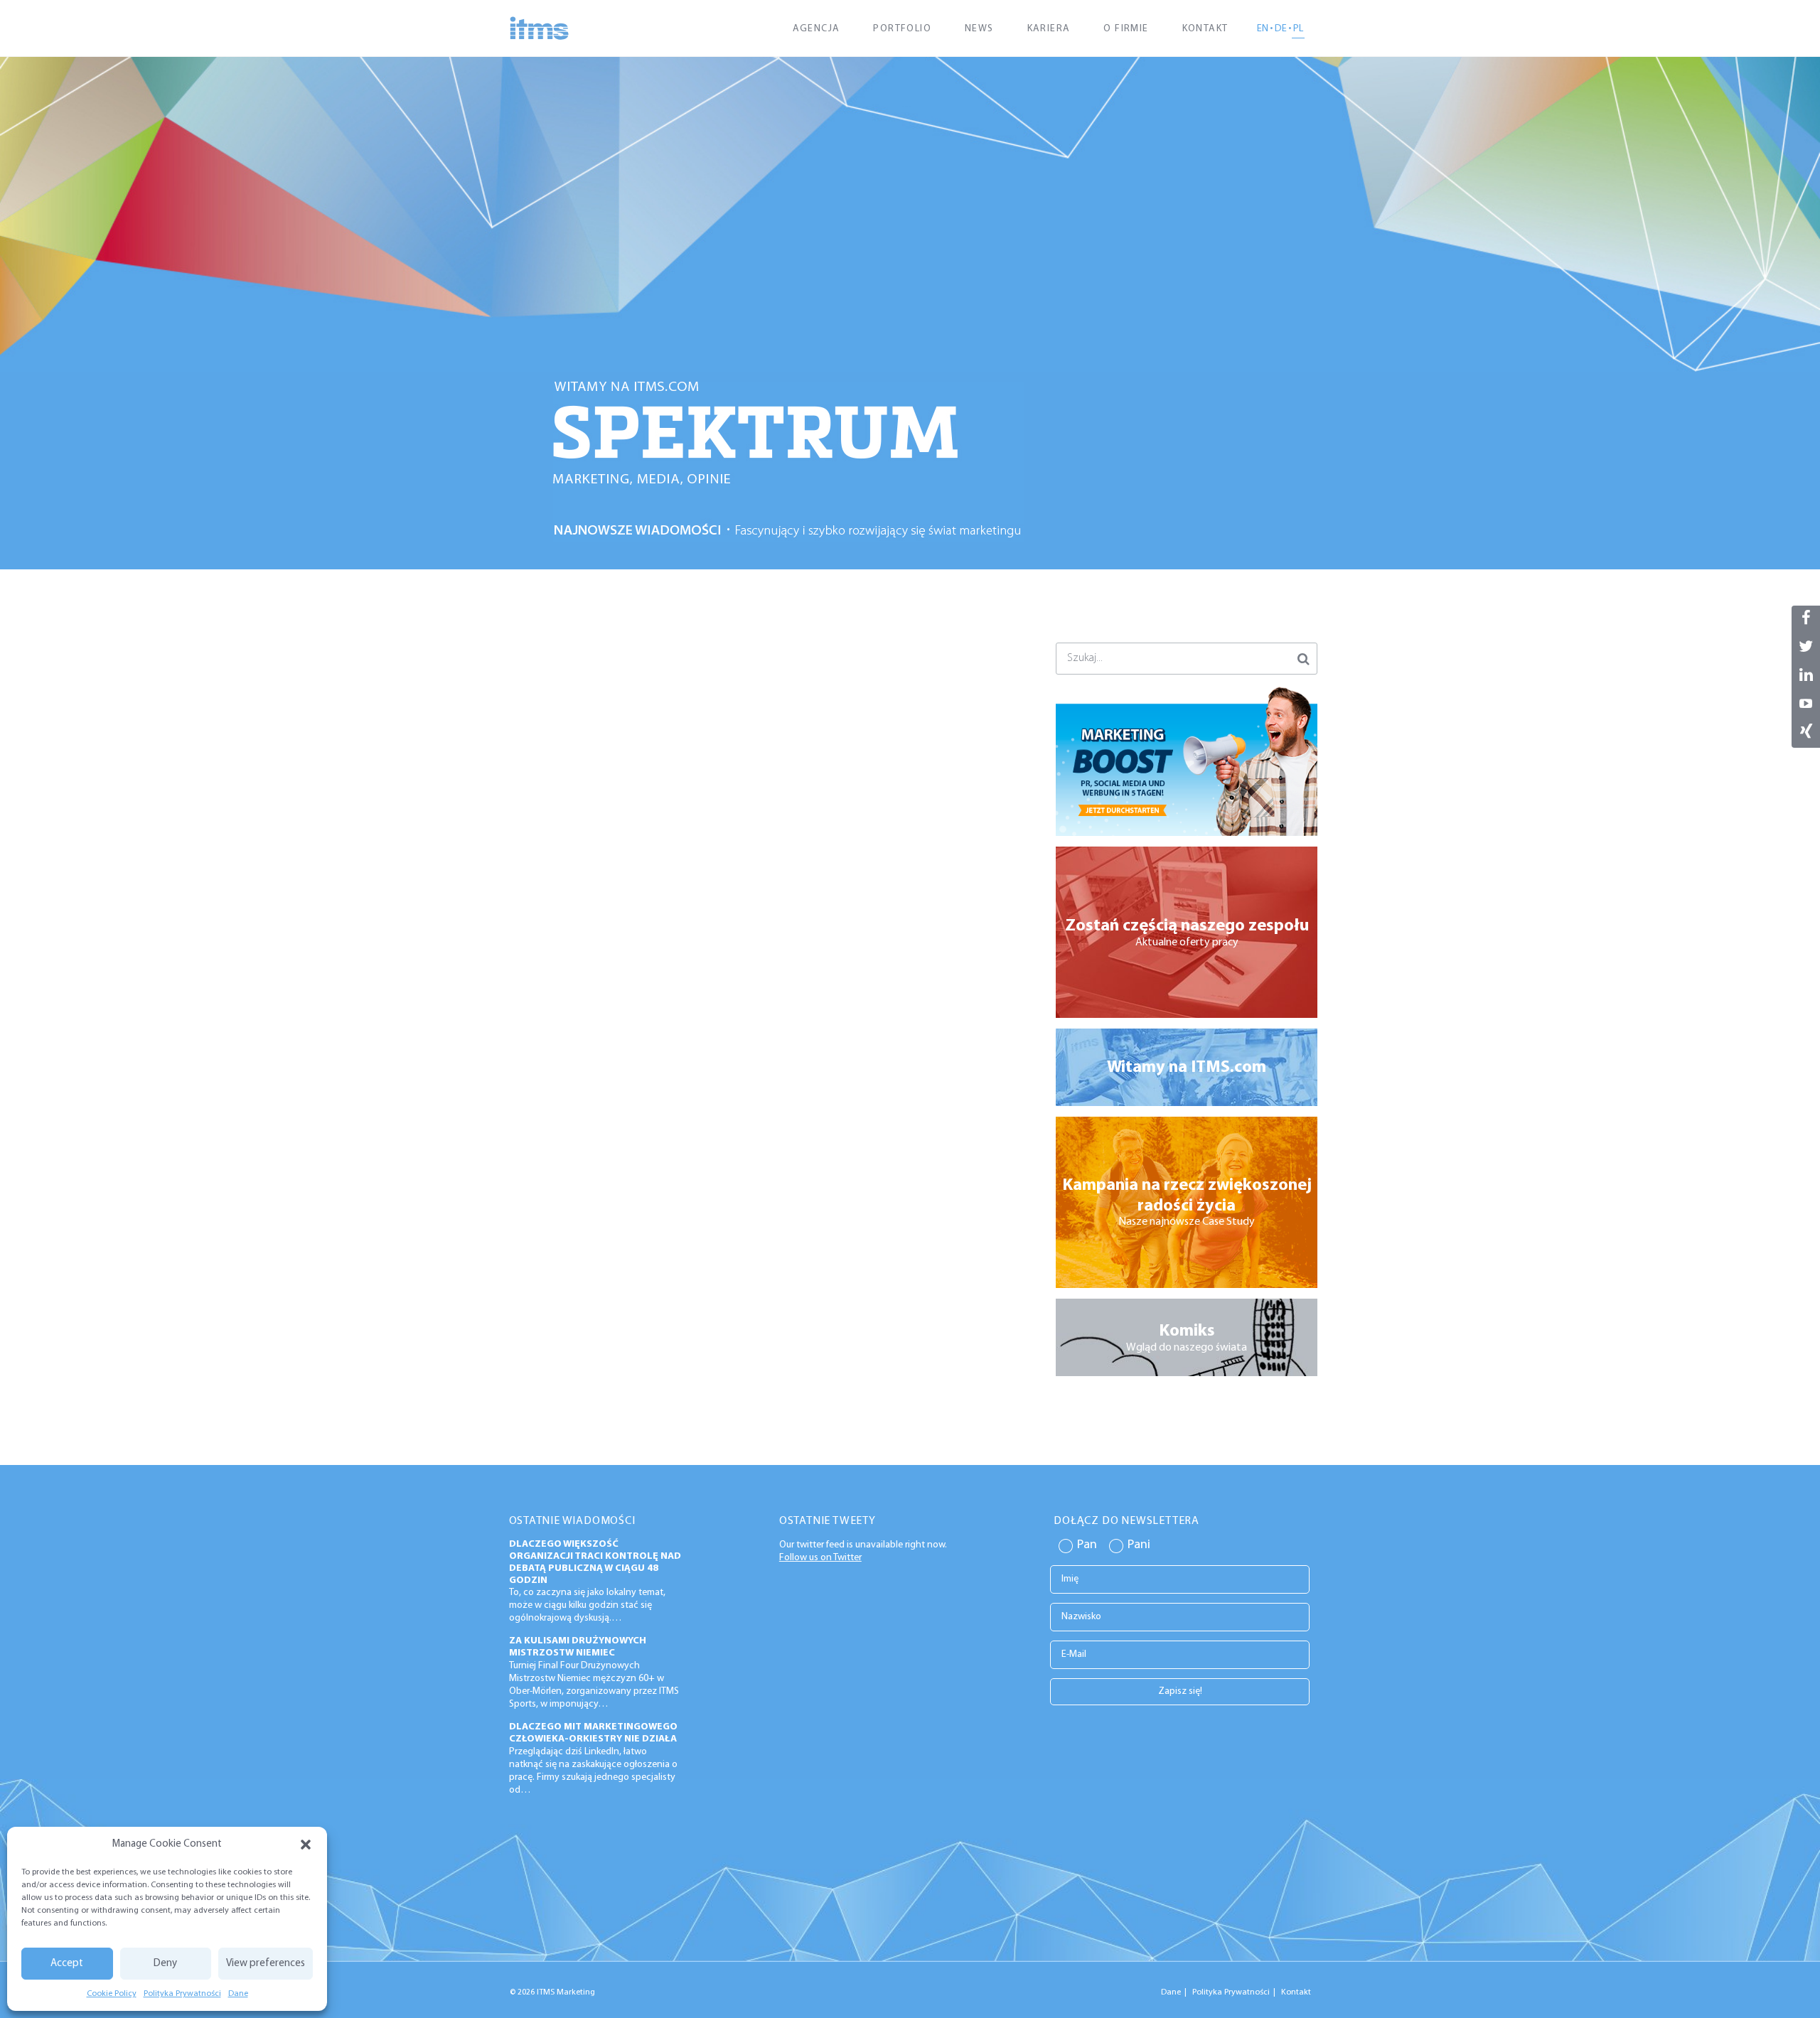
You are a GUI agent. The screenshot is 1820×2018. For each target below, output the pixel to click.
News (979, 29)
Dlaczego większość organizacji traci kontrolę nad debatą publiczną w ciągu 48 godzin (595, 1562)
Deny (165, 1964)
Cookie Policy (112, 1994)
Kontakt (1205, 29)
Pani (1139, 1545)
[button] (306, 1845)
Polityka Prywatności (182, 1994)
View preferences (266, 1964)
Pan (1087, 1545)
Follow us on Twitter (820, 1558)
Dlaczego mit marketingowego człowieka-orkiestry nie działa (593, 1733)
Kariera (1049, 29)
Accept (67, 1964)
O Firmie (1126, 29)
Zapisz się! (1180, 1691)
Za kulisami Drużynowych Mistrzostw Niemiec (578, 1647)
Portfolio (902, 29)
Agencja (817, 29)
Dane (238, 1994)
